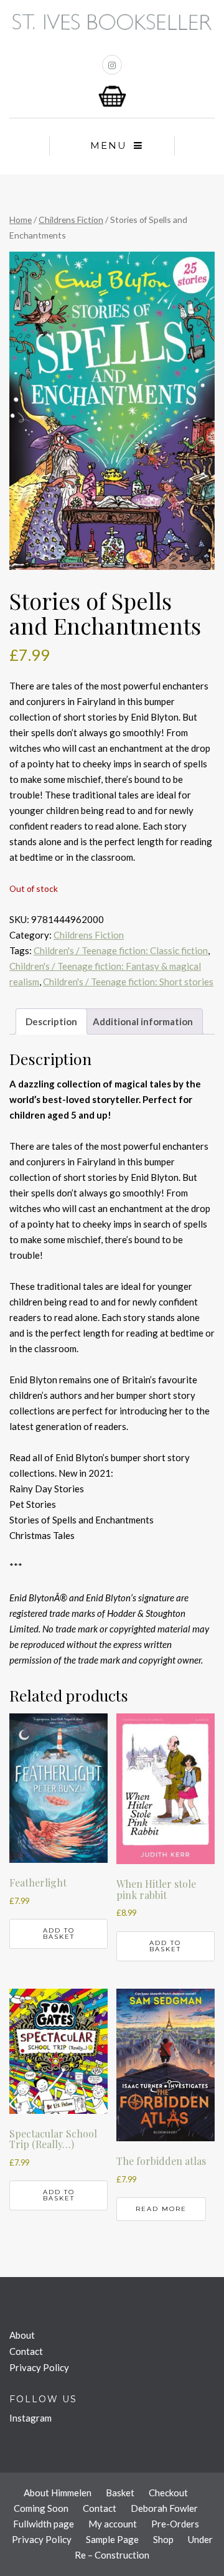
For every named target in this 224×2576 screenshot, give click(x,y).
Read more (161, 2209)
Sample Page (112, 2539)
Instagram (30, 2418)
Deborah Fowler (164, 2508)
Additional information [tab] (143, 1021)
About (22, 2335)
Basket (120, 2493)
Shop (163, 2539)
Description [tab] (51, 1021)
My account (113, 2524)
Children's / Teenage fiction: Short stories (128, 982)
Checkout (168, 2493)
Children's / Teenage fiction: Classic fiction (121, 950)
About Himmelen (58, 2493)
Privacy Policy (39, 2367)
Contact (26, 2351)
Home (21, 220)
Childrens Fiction (71, 220)
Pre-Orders (175, 2524)
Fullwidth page (44, 2524)
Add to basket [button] (59, 1934)
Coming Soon (41, 2508)
